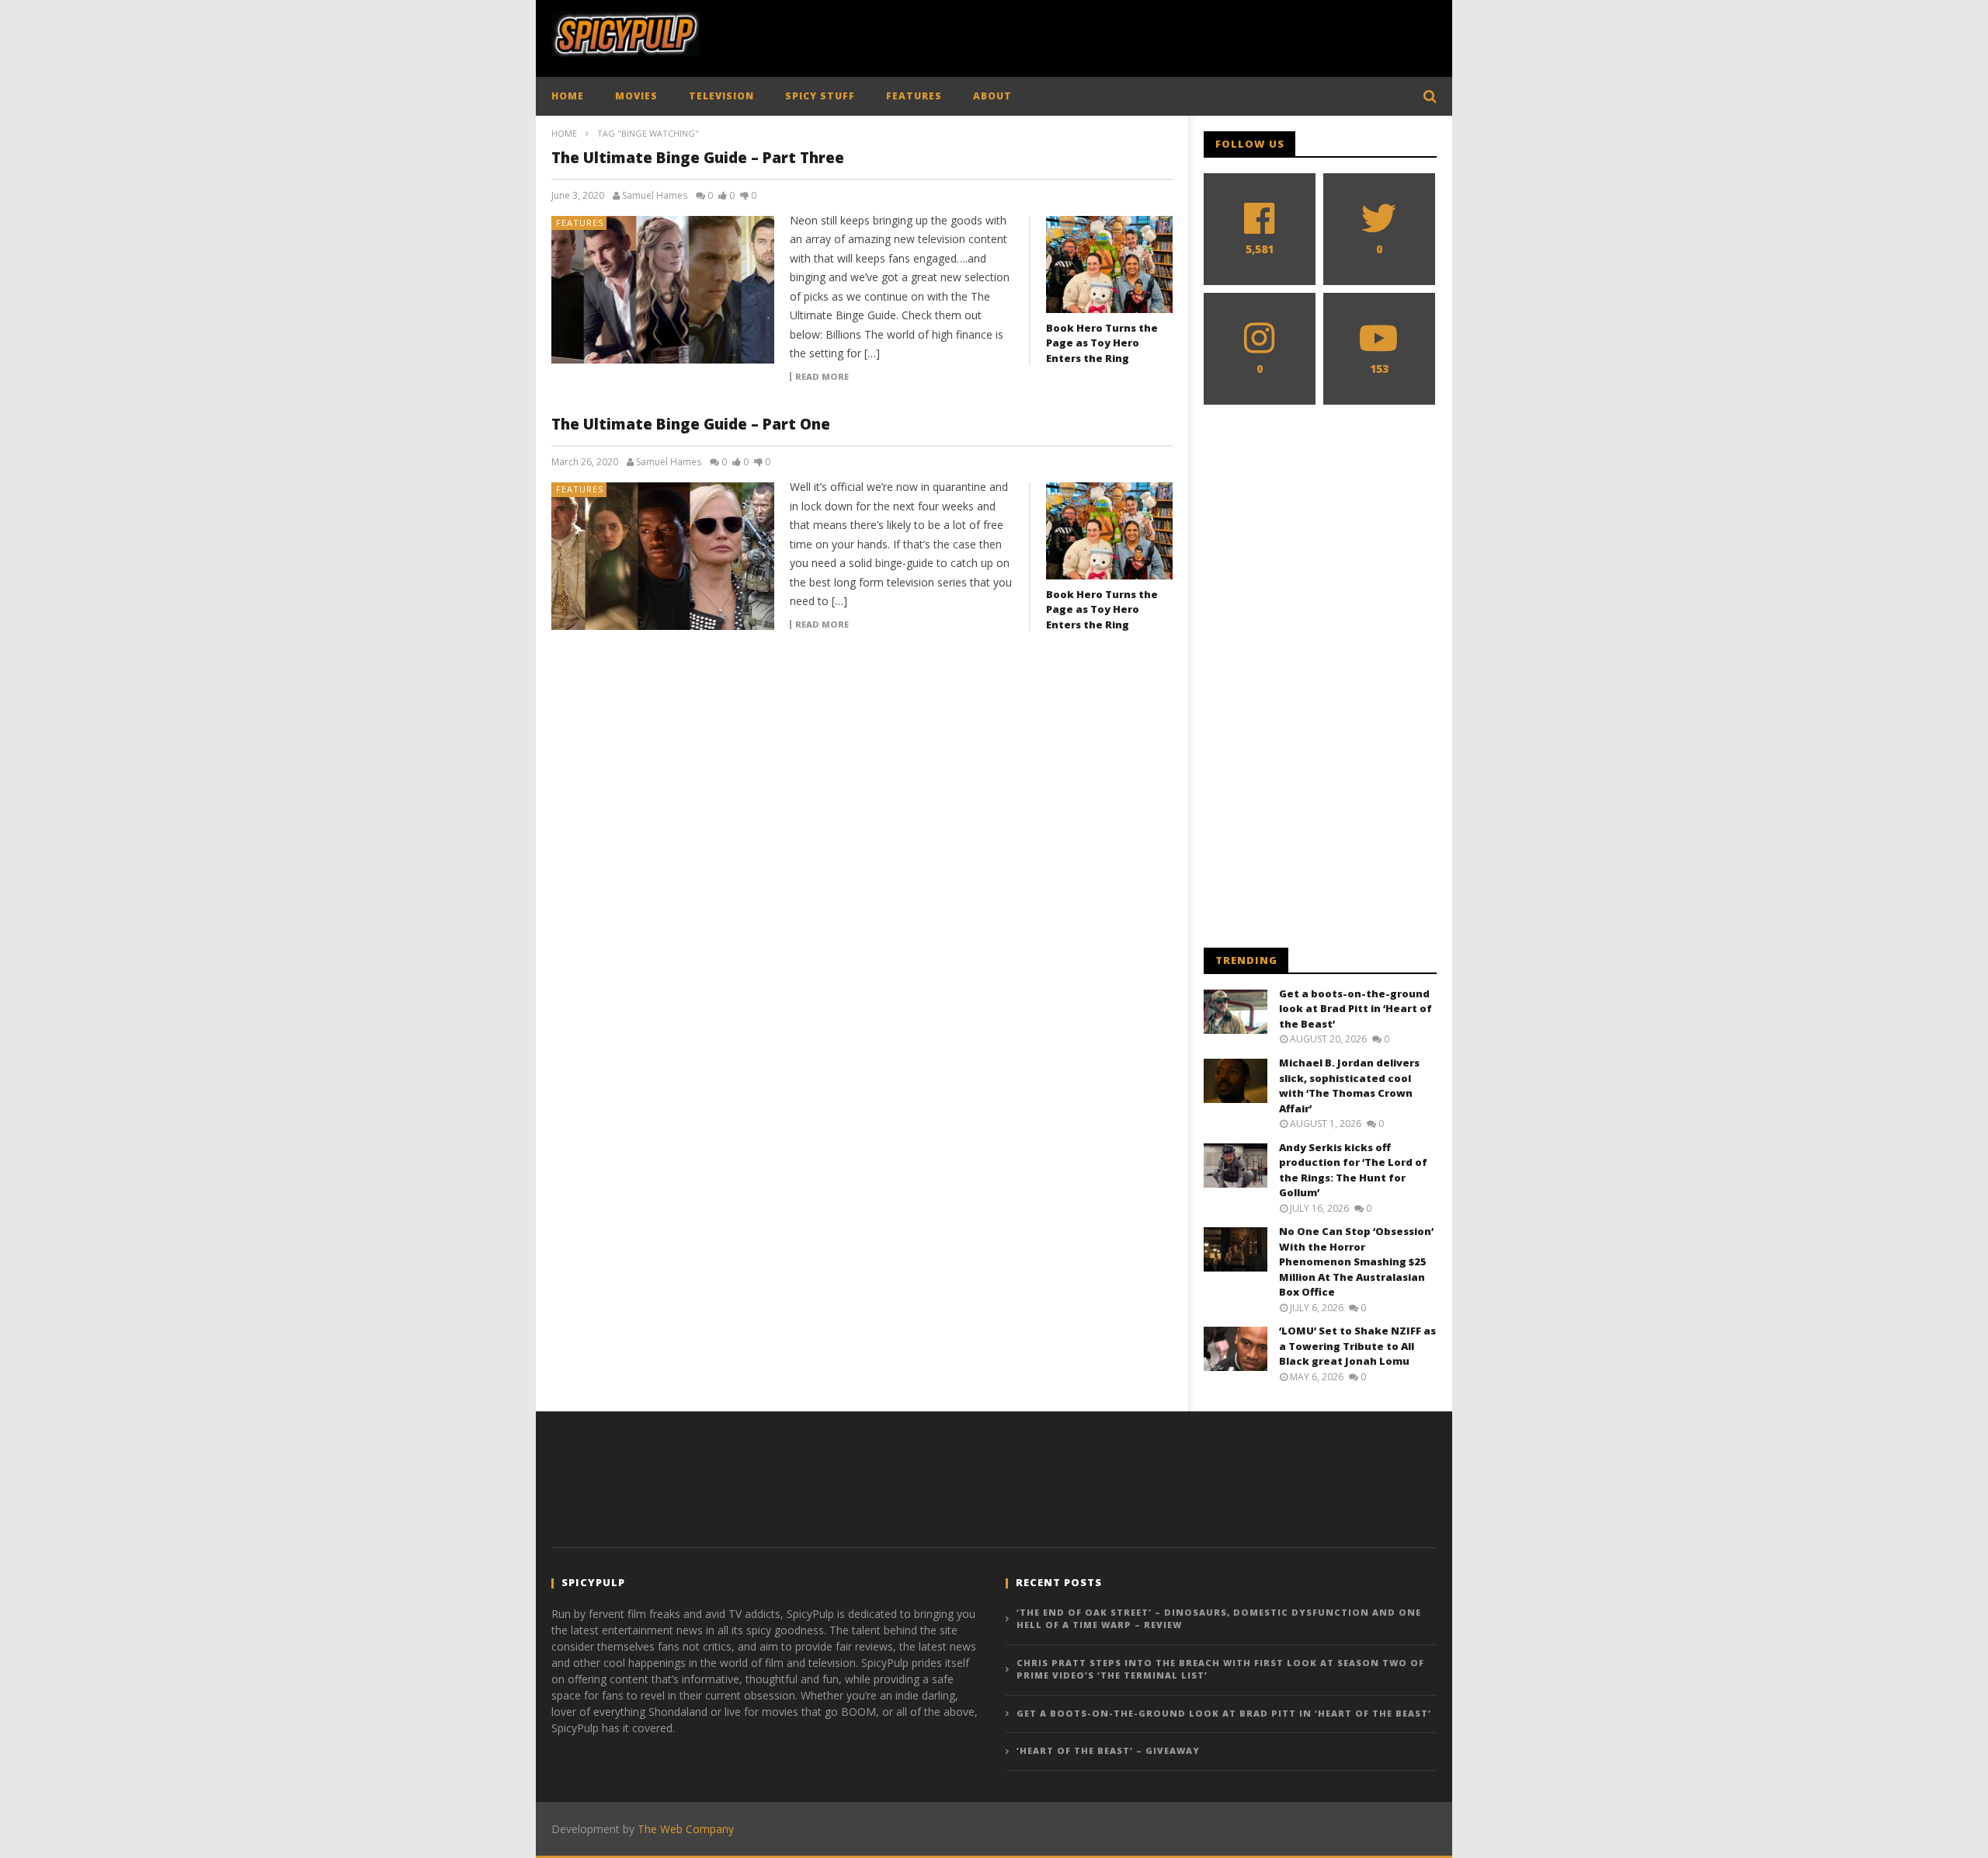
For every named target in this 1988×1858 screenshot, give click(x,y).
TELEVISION (721, 96)
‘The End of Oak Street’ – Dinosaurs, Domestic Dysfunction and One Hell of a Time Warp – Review (1219, 1619)
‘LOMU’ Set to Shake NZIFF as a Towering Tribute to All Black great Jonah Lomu (1357, 1346)
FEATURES (914, 96)
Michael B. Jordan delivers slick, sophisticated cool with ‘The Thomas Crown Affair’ (1349, 1086)
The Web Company (686, 1829)
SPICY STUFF (820, 96)
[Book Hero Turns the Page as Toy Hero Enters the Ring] (1109, 264)
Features (580, 223)
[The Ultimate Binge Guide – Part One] (663, 556)
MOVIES (636, 96)
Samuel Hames (655, 196)
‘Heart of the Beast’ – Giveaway (1108, 1750)
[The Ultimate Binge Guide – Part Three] (663, 290)
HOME (568, 96)
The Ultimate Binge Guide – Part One (691, 424)
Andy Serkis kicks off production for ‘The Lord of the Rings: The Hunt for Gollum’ (1353, 1170)
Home (564, 133)
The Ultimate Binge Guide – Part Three (698, 158)
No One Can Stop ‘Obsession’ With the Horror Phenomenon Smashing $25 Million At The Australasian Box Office (1356, 1261)
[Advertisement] (1154, 35)
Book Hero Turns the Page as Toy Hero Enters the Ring (1102, 343)
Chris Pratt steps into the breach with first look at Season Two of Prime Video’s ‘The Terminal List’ (1220, 1669)
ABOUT (992, 96)
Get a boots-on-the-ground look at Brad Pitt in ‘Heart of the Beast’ (1355, 1009)
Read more (822, 377)
